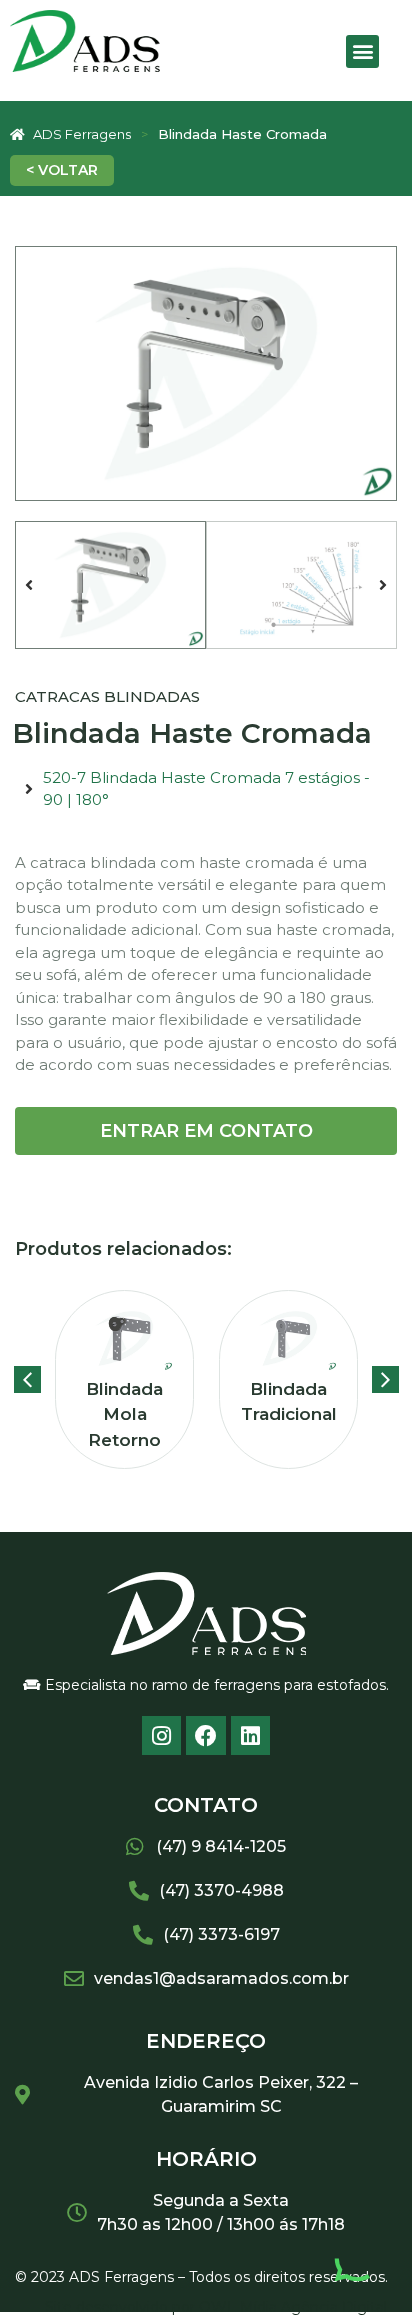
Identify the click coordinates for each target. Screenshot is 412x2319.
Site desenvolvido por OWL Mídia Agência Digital (216, 2307)
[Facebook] (206, 1736)
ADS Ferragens (82, 134)
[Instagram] (162, 1736)
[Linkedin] (251, 1736)
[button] (362, 51)
